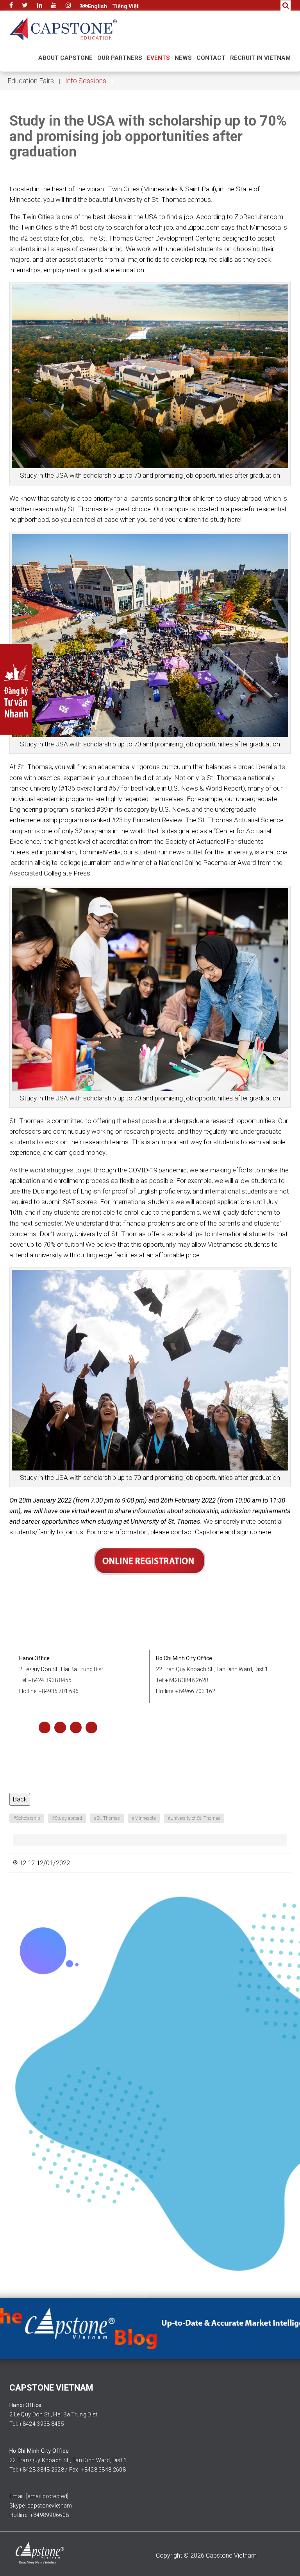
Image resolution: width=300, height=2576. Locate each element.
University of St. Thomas (194, 1818)
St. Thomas (107, 1818)
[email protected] (47, 2496)
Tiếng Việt (125, 6)
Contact (211, 58)
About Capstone (65, 58)
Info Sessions (86, 81)
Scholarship (27, 1818)
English (97, 6)
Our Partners (120, 58)
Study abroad (67, 1818)
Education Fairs (31, 81)
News (183, 58)
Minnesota (144, 1818)
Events (158, 58)
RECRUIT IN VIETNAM (260, 58)
